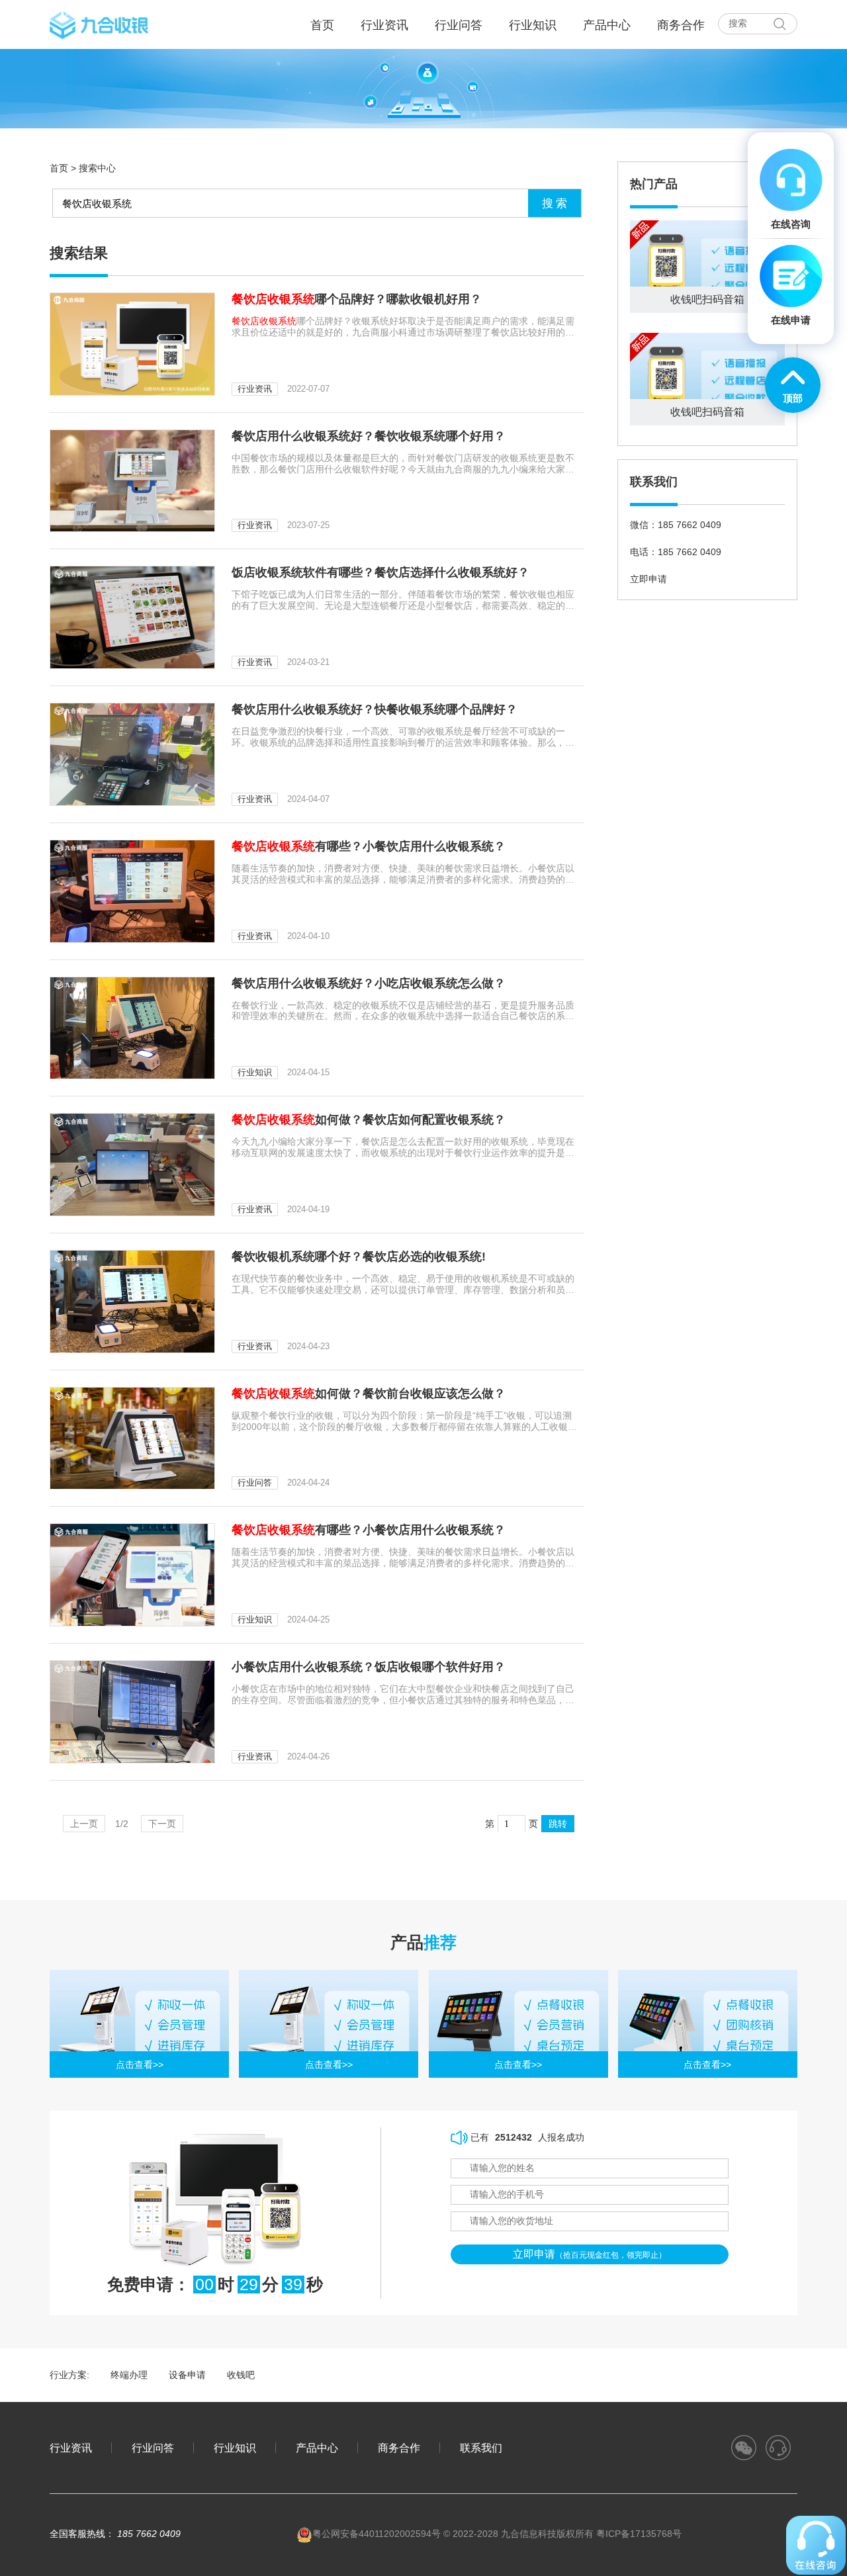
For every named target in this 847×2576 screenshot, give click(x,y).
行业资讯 (384, 25)
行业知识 (533, 25)
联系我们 (481, 2448)
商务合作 (681, 25)
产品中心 (607, 25)
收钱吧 (241, 2375)
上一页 (84, 1824)
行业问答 (459, 25)
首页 (59, 168)
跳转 (558, 1824)
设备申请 (187, 2375)
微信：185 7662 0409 (676, 525)
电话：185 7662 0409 (676, 552)
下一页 (162, 1824)
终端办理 (129, 2375)
